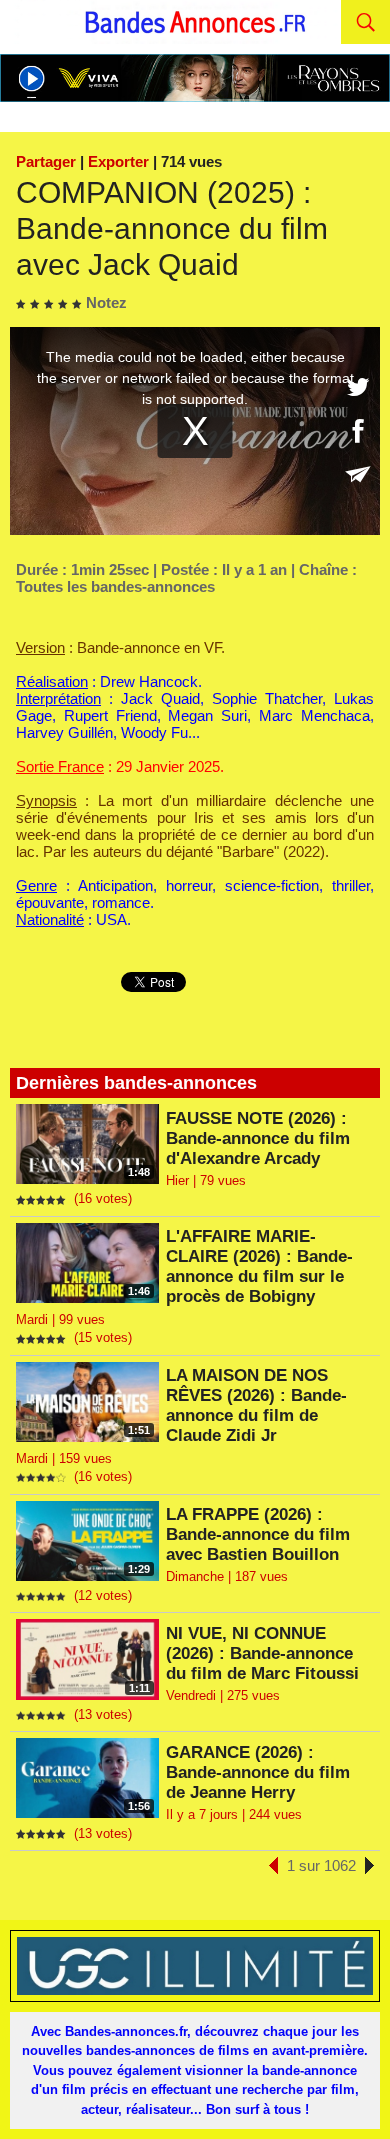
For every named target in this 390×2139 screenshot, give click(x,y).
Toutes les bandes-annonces (115, 586)
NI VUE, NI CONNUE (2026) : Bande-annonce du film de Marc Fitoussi (262, 1653)
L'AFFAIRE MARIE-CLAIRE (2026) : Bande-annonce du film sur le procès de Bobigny (259, 1266)
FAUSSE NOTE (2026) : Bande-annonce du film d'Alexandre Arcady (258, 1138)
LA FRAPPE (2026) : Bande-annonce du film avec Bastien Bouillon (258, 1534)
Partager (46, 161)
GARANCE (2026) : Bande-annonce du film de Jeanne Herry (258, 1772)
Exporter (118, 161)
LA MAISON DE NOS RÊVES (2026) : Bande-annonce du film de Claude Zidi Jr (256, 1405)
